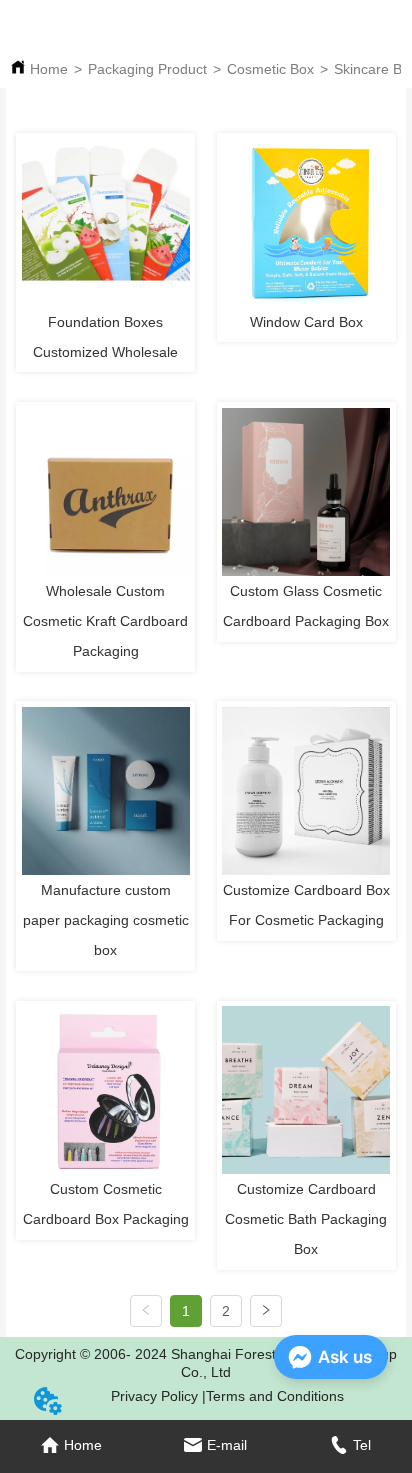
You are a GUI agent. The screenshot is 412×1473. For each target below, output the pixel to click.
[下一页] (266, 1311)
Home (49, 69)
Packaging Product (147, 69)
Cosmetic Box (270, 69)
